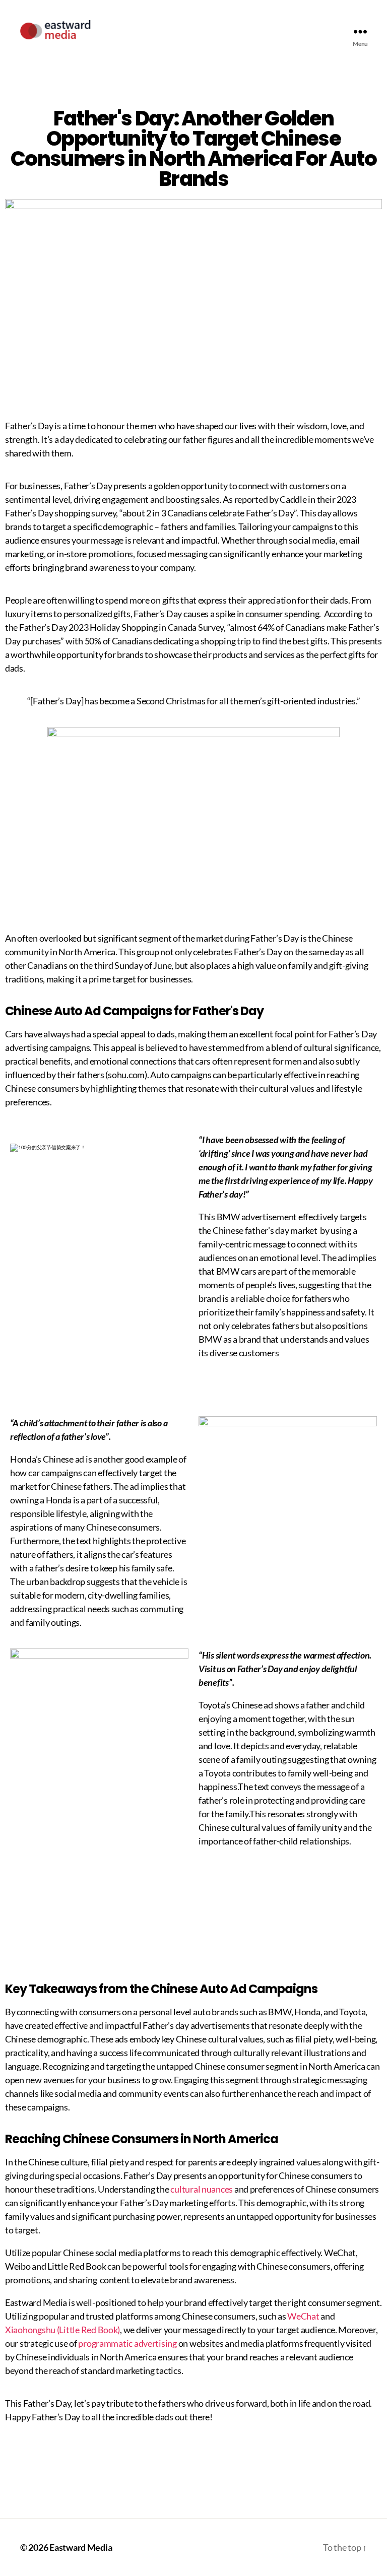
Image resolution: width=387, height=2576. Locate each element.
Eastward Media (81, 2547)
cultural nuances (202, 2189)
